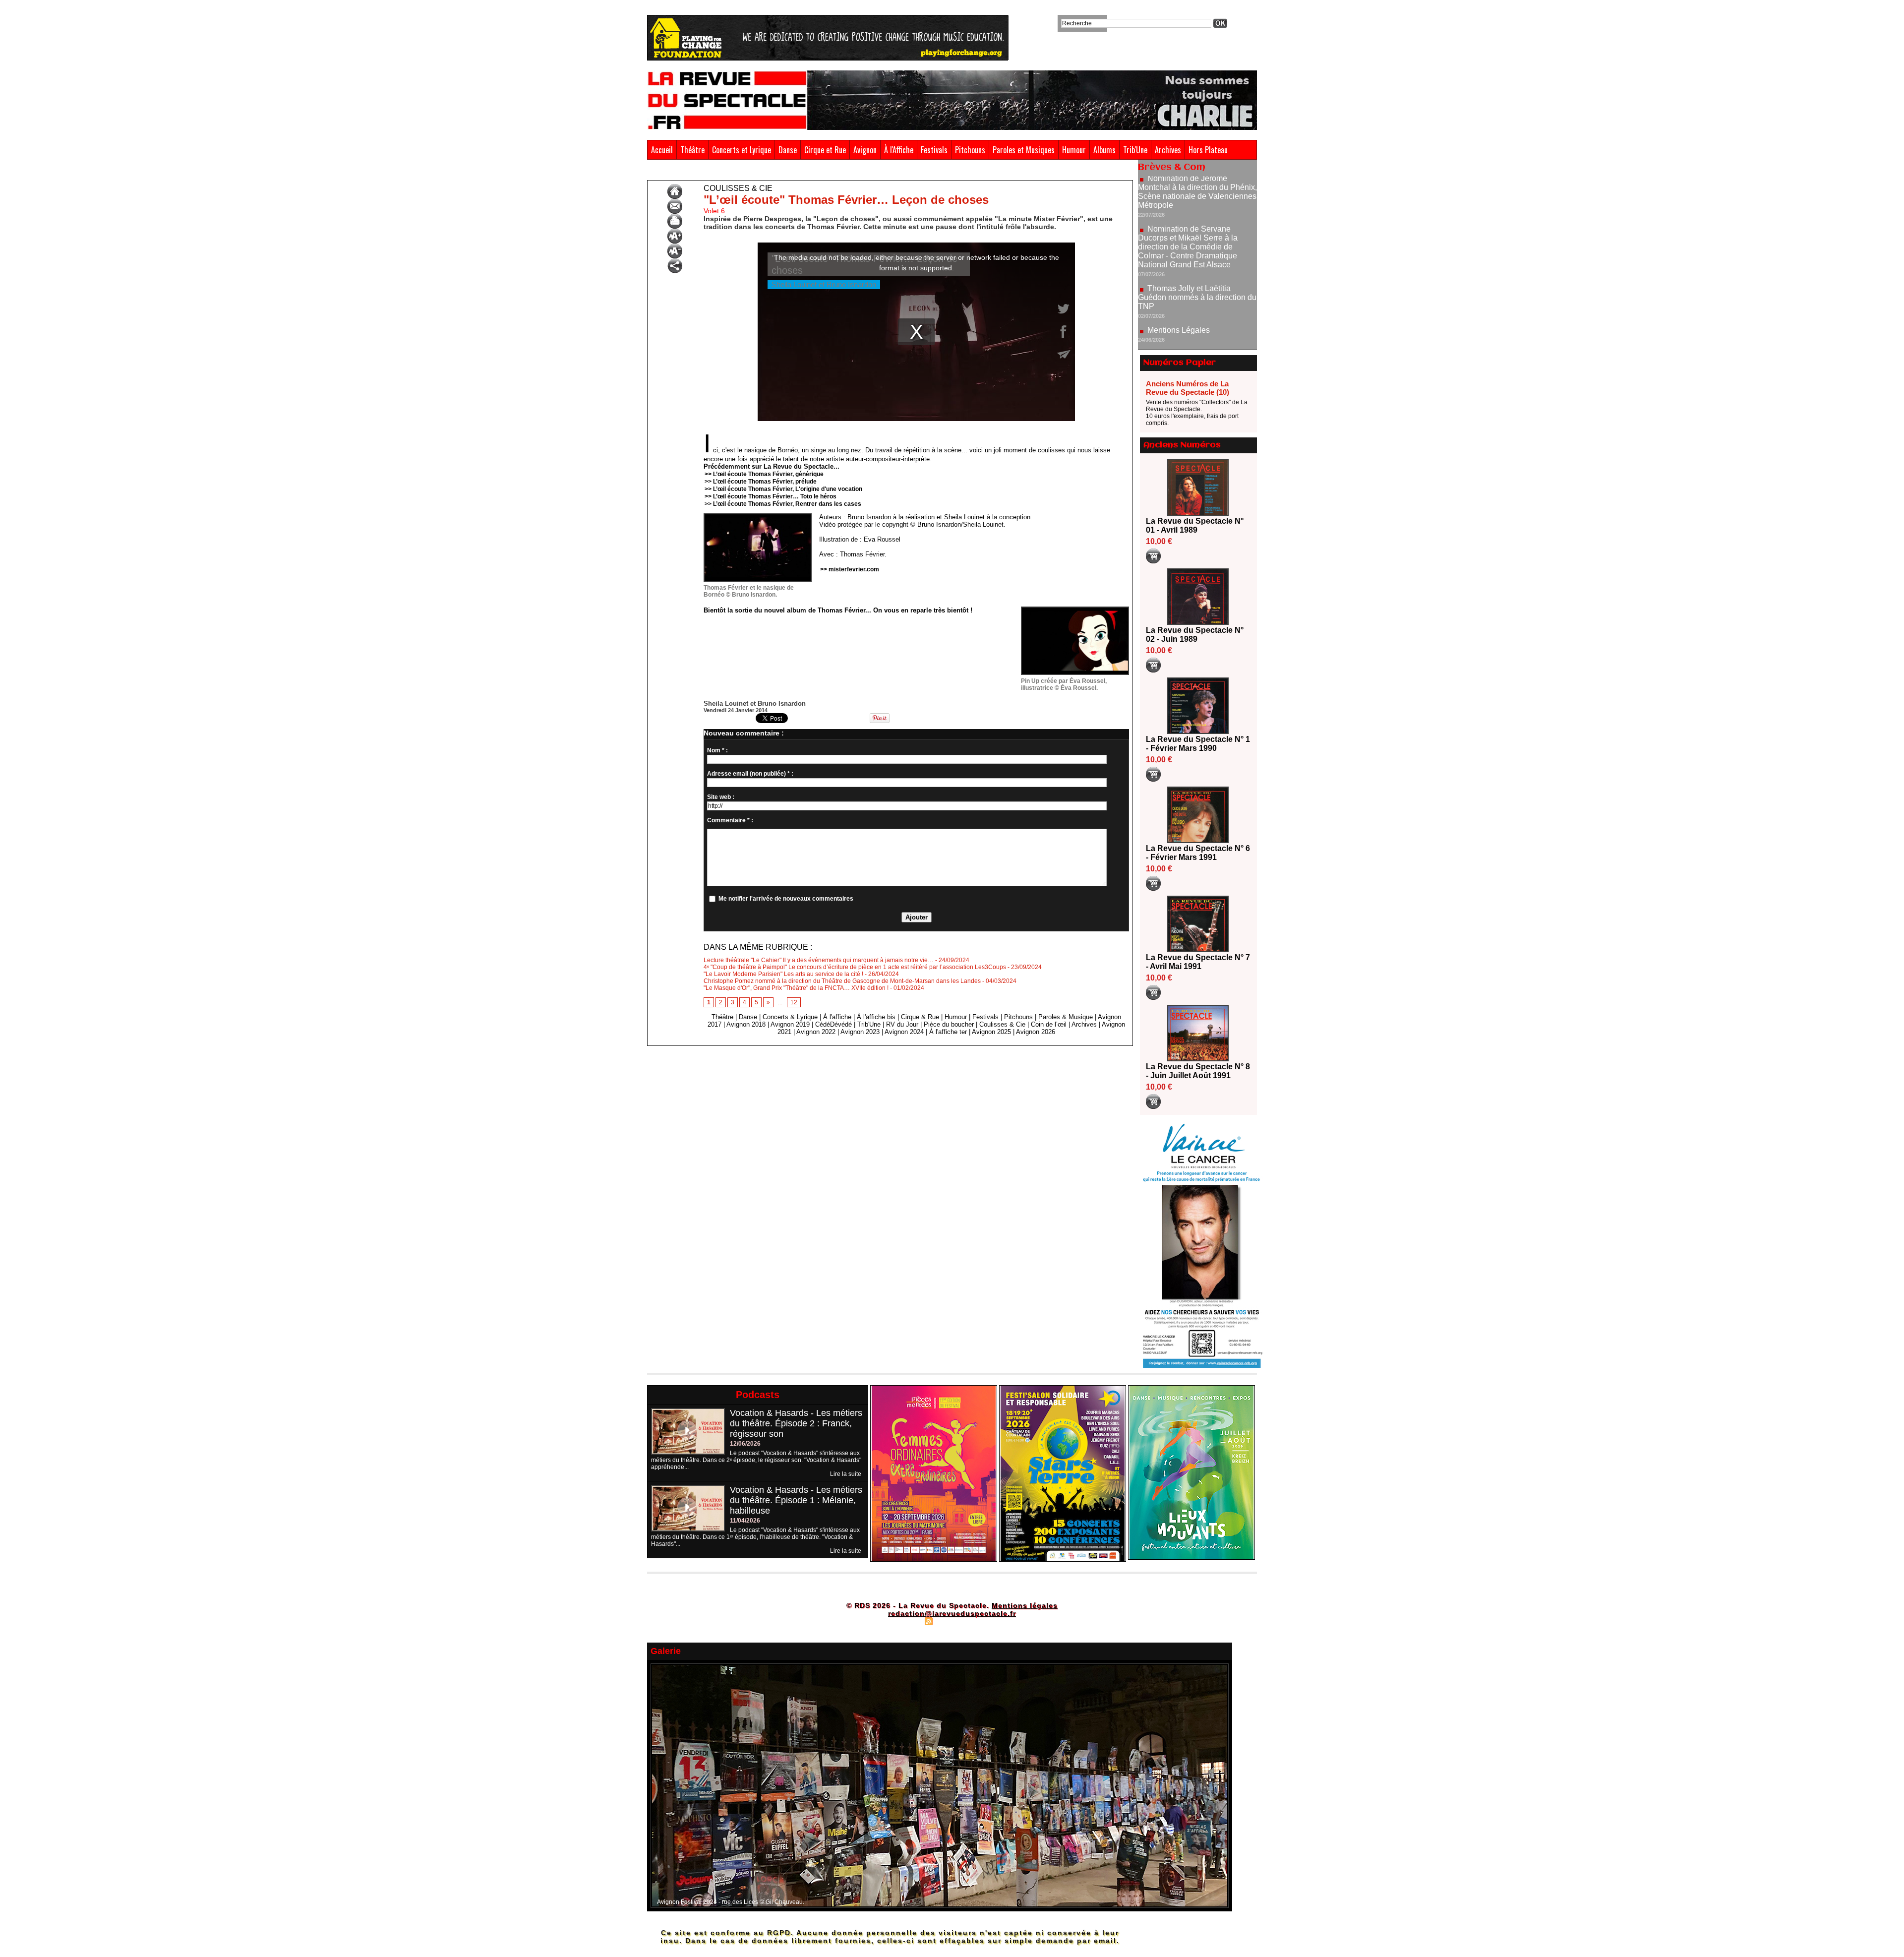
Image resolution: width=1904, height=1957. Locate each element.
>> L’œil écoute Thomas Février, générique (764, 474)
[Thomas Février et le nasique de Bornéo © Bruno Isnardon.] (758, 516)
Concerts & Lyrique (790, 1017)
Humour (1074, 150)
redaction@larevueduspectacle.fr (952, 1613)
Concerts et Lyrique (742, 150)
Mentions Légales (1179, 261)
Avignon (865, 150)
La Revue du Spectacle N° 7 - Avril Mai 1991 (1198, 962)
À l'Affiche (899, 150)
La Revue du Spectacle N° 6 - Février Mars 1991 (1198, 853)
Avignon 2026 (1036, 1032)
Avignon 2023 (860, 1032)
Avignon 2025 (991, 1032)
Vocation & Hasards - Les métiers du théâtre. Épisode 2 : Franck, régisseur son (796, 1423)
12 (794, 1002)
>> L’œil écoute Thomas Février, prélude (761, 482)
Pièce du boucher (949, 1024)
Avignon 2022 (816, 1032)
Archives (1168, 150)
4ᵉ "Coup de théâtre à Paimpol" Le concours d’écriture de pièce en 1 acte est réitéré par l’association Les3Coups (855, 967)
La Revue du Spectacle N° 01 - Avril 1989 (1195, 525)
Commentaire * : (730, 820)
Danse (788, 150)
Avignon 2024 (904, 1032)
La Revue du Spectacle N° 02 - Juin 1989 (1195, 635)
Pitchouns (970, 150)
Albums (1104, 150)
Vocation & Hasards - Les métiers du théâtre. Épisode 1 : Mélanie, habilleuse (796, 1500)
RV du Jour (902, 1024)
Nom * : (717, 750)
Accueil (662, 150)
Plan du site (904, 1621)
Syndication (951, 1621)
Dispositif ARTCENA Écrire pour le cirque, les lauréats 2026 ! (1196, 322)
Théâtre (692, 150)
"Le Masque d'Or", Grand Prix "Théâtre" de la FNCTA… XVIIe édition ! (796, 988)
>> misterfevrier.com (850, 569)
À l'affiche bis (876, 1017)
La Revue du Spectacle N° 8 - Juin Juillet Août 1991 (1198, 1071)
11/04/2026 (745, 1521)
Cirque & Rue (920, 1017)
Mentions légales (1025, 1605)
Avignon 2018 (746, 1024)
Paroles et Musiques (1024, 150)
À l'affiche (837, 1017)
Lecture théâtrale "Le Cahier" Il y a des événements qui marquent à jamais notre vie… (819, 960)
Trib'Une (1135, 150)
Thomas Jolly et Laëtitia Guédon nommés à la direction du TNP (1197, 228)
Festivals (934, 150)
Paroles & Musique (1066, 1017)
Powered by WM (994, 1621)
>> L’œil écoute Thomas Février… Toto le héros (771, 496)
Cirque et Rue (825, 150)
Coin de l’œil (1049, 1024)
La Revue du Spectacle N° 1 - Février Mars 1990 (1198, 744)
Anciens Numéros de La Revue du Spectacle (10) (1188, 388)
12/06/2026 (745, 1444)
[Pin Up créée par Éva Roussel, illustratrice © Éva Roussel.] (1075, 610)
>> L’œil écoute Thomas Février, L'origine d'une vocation (783, 489)
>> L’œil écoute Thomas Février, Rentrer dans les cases (783, 504)
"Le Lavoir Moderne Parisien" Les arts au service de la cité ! (783, 974)
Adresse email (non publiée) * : (750, 774)
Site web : (721, 797)
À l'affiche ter (948, 1032)
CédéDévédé (833, 1024)
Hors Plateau (1208, 150)
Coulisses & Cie (696, 173)
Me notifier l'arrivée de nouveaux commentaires (786, 899)
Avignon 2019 (790, 1024)
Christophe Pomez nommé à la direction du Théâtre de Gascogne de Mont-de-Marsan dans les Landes (842, 981)
